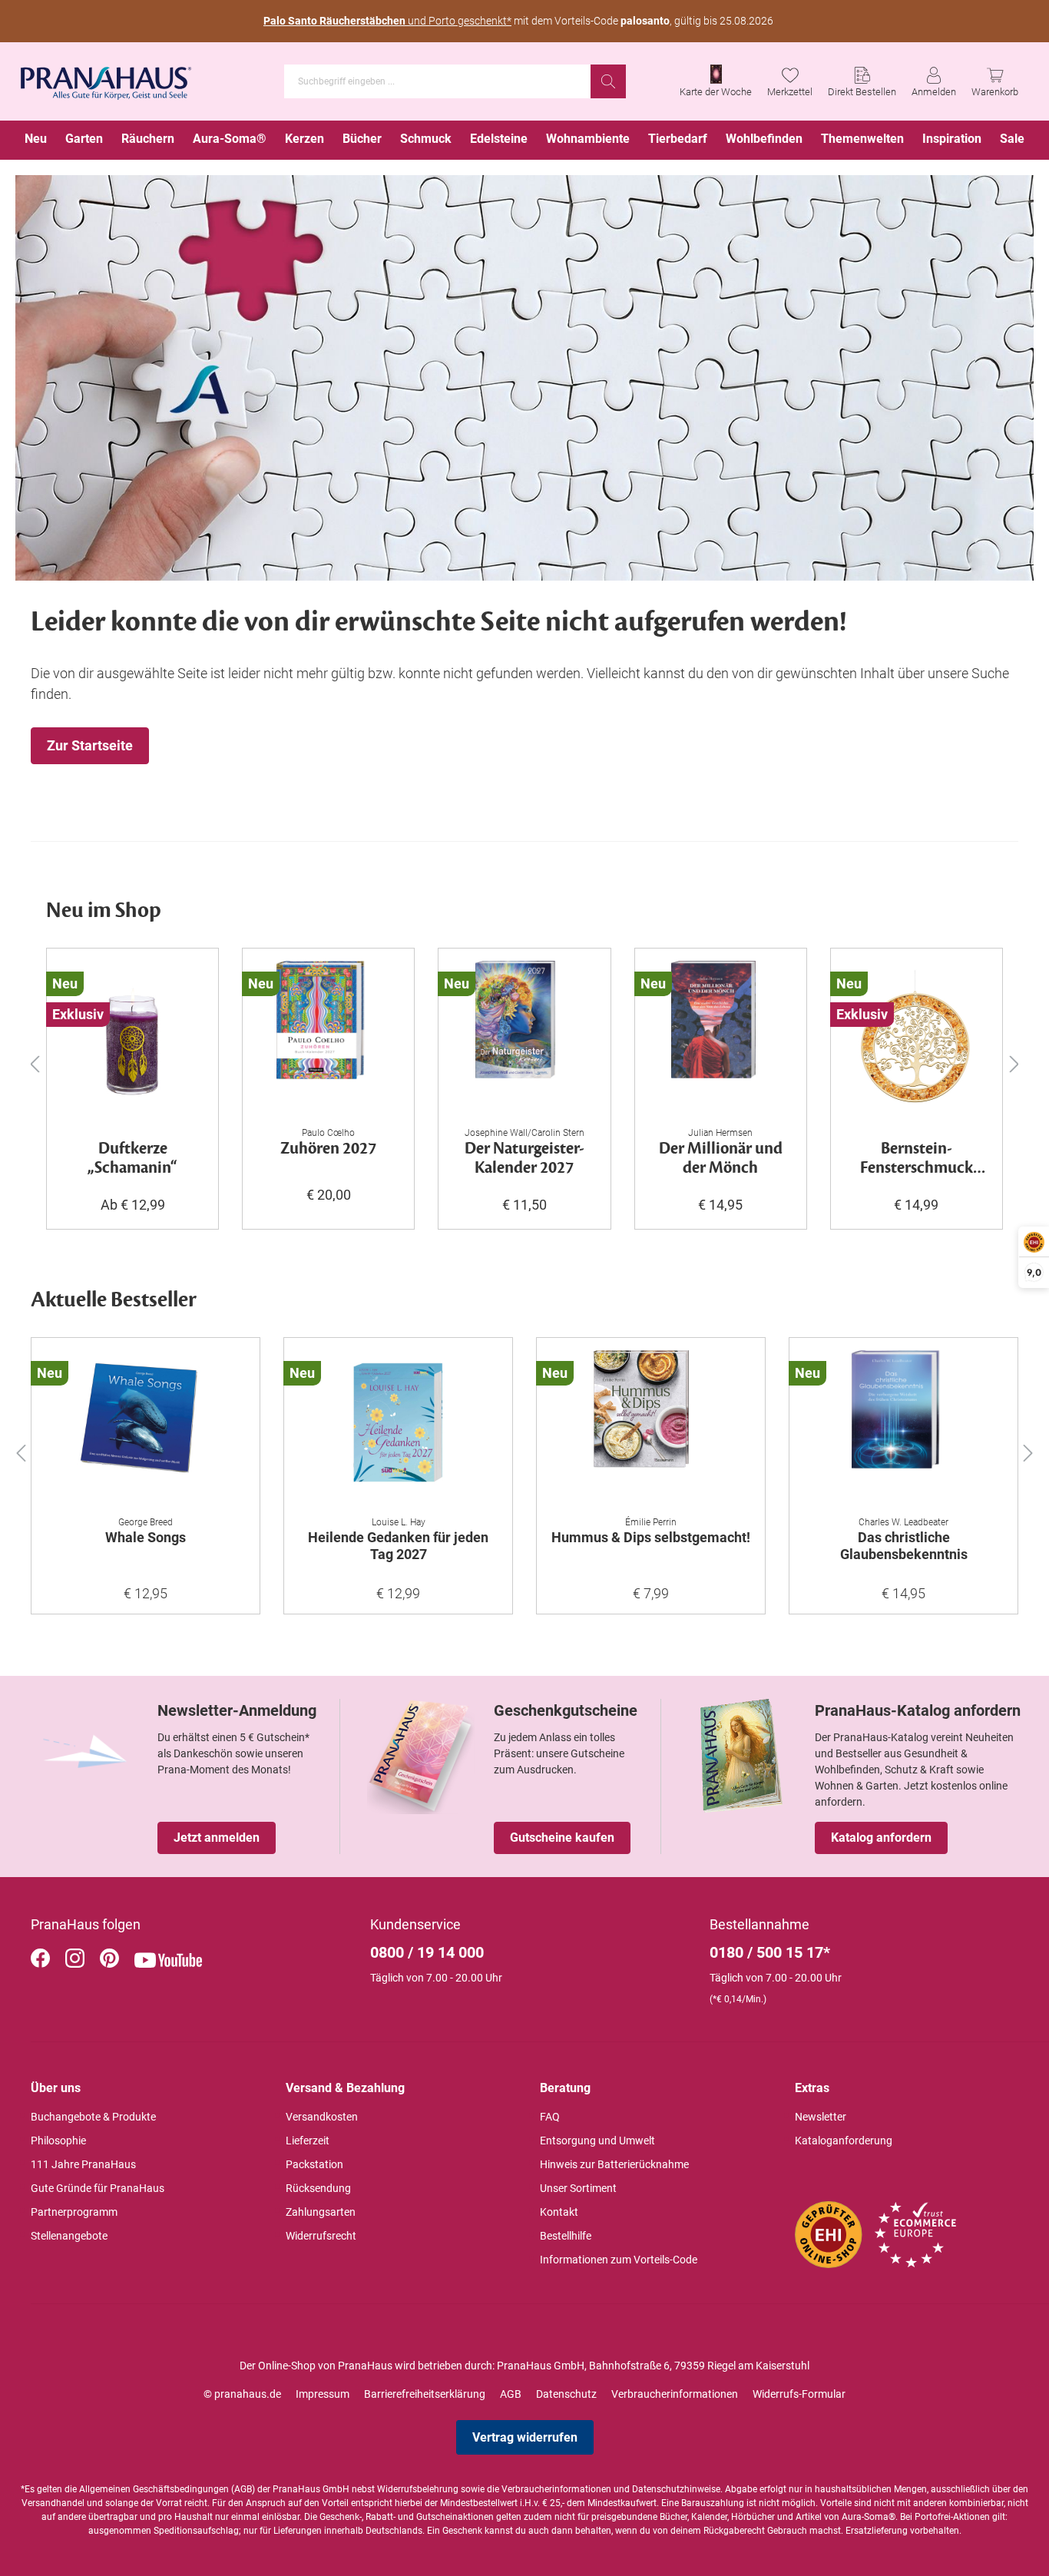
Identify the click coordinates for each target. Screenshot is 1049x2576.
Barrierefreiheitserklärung (425, 2394)
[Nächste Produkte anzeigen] (1014, 1063)
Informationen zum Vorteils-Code (619, 2260)
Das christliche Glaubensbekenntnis (904, 1546)
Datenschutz (566, 2394)
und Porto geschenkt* (387, 21)
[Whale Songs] (146, 1427)
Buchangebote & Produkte (93, 2117)
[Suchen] (608, 81)
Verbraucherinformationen (675, 2394)
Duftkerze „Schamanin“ (132, 1159)
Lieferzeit (308, 2141)
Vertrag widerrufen (525, 2437)
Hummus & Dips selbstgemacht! (651, 1537)
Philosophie (58, 2141)
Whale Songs (146, 1537)
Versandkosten (322, 2117)
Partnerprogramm (74, 2212)
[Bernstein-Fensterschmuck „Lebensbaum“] (917, 1038)
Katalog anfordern (881, 1838)
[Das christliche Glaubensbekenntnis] (903, 1427)
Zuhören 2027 (328, 1149)
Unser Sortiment (578, 2188)
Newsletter (821, 2117)
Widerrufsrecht (321, 2236)
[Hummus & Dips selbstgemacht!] (651, 1427)
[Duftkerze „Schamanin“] (132, 1038)
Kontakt (559, 2212)
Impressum (323, 2394)
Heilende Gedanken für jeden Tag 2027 (398, 1546)
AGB (511, 2394)
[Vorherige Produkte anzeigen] (35, 1063)
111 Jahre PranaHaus (83, 2164)
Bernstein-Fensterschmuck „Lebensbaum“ (917, 1159)
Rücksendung (318, 2188)
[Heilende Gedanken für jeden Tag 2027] (398, 1427)
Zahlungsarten (321, 2212)
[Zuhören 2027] (328, 1038)
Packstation (314, 2164)
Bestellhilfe (566, 2236)
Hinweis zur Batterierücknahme (614, 2164)
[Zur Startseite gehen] (106, 78)
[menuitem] (36, 140)
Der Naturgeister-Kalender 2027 (524, 1159)
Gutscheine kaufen (562, 1838)
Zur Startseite (90, 745)
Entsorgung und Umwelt (597, 2141)
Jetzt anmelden (217, 1838)
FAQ (550, 2117)
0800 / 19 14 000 (427, 1952)
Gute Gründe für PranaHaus (98, 2188)
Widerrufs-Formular (799, 2394)
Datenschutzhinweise (676, 2489)
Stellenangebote (69, 2236)
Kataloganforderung (844, 2141)
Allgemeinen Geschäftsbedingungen (154, 2489)
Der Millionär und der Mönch (721, 1159)
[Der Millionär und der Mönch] (721, 1038)
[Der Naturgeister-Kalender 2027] (524, 1038)
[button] (21, 1449)
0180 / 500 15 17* (770, 1952)
